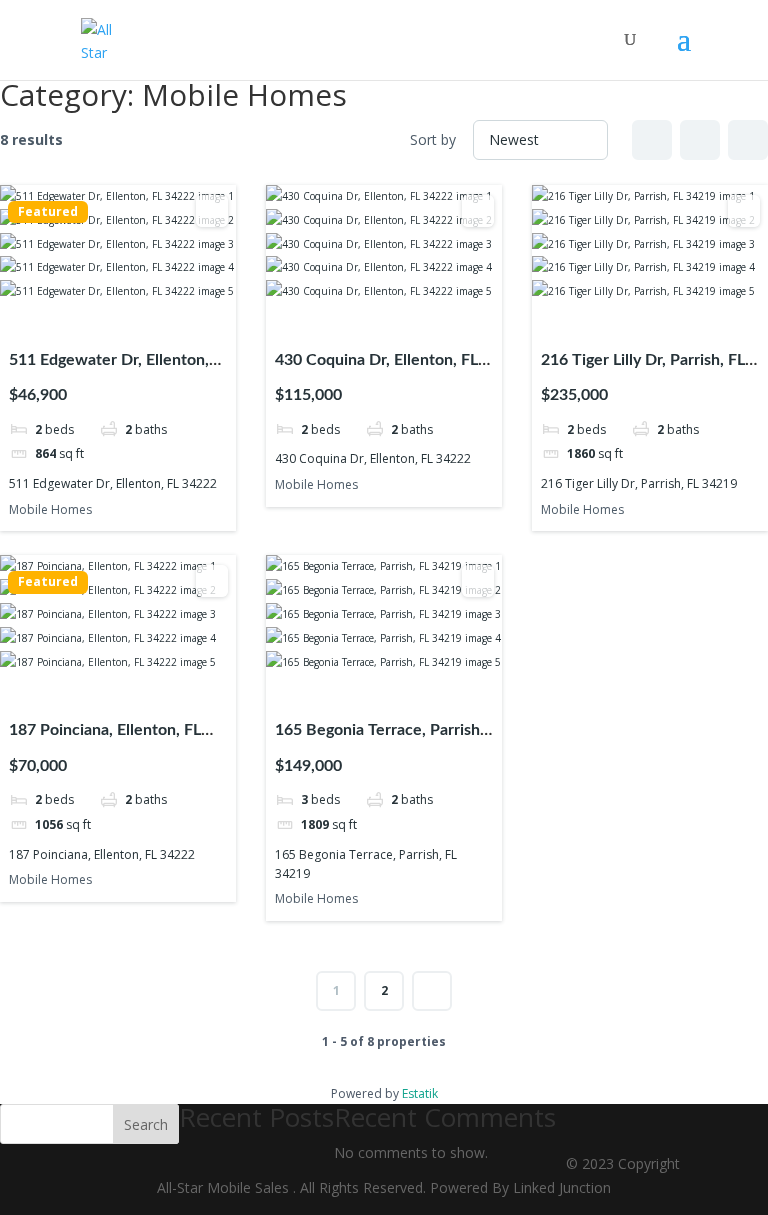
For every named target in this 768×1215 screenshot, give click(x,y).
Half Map (748, 140)
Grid (652, 140)
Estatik (420, 1093)
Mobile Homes (50, 509)
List (700, 140)
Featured (48, 212)
